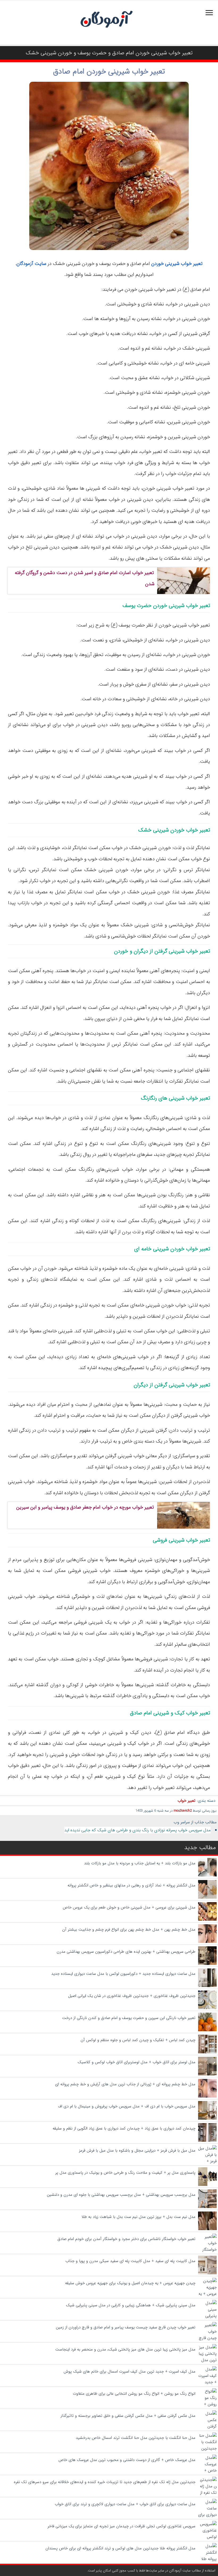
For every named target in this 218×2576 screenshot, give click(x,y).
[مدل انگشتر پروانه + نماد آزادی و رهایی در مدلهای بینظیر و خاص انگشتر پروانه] (207, 1898)
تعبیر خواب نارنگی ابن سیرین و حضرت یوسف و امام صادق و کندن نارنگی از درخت (129, 2018)
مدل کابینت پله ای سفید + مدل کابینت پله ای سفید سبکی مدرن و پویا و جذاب (130, 2261)
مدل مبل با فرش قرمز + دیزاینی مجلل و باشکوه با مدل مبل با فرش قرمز (137, 2151)
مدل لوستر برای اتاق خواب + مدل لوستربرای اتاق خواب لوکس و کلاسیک (137, 2062)
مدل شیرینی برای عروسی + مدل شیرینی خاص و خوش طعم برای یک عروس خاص (129, 1907)
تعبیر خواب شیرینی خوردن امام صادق (109, 72)
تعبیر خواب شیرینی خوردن (177, 264)
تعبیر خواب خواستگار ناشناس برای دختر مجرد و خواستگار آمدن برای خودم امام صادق (126, 2239)
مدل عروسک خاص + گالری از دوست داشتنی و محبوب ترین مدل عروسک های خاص (126, 2460)
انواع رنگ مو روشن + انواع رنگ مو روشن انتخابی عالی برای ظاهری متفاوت (134, 2394)
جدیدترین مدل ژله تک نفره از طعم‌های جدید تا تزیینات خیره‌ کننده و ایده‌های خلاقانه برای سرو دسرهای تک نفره (105, 2482)
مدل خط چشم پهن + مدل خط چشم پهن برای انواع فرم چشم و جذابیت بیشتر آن (129, 1930)
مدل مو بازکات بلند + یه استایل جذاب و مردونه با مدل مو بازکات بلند (140, 1863)
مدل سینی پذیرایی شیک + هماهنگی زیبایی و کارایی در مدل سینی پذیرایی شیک (131, 2305)
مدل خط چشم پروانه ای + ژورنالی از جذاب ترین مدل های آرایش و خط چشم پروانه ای (125, 2084)
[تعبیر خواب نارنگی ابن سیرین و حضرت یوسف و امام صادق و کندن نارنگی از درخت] (207, 2030)
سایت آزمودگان (31, 264)
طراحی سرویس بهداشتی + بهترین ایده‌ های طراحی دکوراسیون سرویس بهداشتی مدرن (126, 1952)
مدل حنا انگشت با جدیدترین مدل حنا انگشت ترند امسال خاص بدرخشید (136, 2438)
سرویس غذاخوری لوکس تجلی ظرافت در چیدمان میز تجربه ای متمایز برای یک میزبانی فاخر (121, 2526)
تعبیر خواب (186, 1801)
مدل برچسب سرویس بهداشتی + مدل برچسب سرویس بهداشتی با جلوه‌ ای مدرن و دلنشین (121, 2195)
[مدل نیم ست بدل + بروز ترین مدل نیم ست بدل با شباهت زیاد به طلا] (207, 2229)
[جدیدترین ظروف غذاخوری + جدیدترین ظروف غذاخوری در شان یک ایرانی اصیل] (207, 2008)
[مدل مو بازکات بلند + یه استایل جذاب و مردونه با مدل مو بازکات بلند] (207, 1875)
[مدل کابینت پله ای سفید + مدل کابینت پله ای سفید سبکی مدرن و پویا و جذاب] (207, 2273)
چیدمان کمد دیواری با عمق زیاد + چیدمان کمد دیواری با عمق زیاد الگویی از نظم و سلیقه (124, 2128)
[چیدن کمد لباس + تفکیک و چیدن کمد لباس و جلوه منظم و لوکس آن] (207, 2052)
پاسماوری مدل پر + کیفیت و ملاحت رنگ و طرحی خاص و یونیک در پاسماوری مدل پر (125, 2173)
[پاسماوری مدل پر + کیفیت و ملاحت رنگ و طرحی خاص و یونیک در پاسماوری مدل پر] (207, 2185)
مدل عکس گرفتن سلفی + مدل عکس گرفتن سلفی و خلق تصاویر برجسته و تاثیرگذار (128, 2416)
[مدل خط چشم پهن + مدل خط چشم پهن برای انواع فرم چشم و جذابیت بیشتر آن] (207, 1942)
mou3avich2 (183, 1811)
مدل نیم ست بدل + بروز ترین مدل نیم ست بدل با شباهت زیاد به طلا (139, 2217)
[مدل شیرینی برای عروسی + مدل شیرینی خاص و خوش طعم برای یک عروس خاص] (207, 1920)
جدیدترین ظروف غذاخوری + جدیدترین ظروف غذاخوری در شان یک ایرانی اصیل (132, 1996)
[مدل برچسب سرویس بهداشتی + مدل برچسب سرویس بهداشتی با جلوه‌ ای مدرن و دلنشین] (207, 2207)
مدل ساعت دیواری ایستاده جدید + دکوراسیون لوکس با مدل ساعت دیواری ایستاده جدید (123, 1974)
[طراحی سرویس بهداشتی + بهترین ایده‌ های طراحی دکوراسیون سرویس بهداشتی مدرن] (207, 1964)
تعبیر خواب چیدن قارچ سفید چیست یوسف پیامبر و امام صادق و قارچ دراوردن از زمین (126, 2327)
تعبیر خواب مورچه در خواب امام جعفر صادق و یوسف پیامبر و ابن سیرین (85, 1507)
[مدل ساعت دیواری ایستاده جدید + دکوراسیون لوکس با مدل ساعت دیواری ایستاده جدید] (207, 1986)
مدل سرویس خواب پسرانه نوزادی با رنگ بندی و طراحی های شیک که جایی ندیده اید (137, 1830)
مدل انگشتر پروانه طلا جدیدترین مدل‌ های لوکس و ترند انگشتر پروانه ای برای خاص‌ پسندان (120, 2548)
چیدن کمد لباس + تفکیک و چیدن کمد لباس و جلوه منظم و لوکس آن (138, 2040)
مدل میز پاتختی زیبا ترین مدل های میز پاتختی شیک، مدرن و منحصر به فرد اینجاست (125, 2349)
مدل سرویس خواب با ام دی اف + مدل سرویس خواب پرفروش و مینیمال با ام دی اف (127, 2106)
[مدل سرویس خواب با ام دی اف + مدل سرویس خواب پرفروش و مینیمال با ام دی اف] (207, 2119)
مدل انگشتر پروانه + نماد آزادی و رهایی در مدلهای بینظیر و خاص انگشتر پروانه (131, 1885)
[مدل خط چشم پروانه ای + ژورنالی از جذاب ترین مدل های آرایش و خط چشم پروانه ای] (207, 2096)
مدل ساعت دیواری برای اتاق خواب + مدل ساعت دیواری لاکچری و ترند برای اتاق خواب (125, 2504)
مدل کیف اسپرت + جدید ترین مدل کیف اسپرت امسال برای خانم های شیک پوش (129, 2372)
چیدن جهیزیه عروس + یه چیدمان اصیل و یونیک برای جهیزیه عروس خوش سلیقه (130, 2283)
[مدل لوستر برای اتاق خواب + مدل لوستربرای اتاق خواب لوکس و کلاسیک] (207, 2074)
